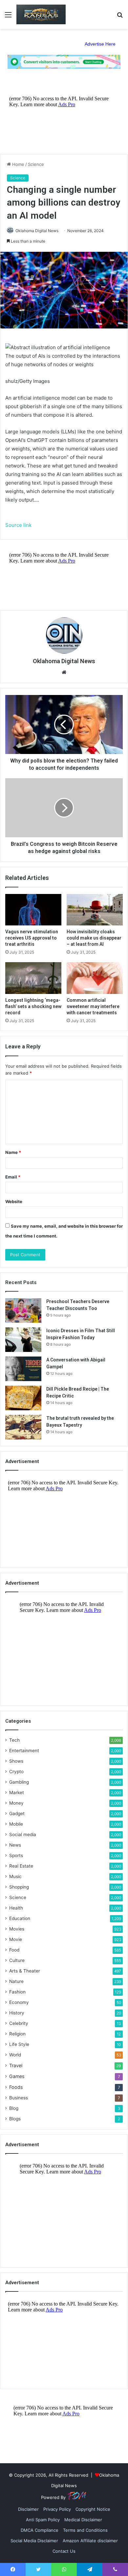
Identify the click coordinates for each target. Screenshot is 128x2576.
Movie (16, 1939)
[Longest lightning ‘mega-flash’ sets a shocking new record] (33, 978)
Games (17, 2076)
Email (13, 1177)
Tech (14, 1740)
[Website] (64, 672)
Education (20, 1918)
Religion (17, 2034)
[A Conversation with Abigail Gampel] (23, 1369)
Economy (19, 2002)
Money (16, 1803)
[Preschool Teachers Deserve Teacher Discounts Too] (23, 1310)
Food (14, 1950)
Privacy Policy (57, 2509)
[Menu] (8, 17)
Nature (16, 1981)
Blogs (15, 2119)
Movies (17, 1929)
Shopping (19, 1887)
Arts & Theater (25, 1971)
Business (19, 2098)
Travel (16, 2065)
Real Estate (21, 1866)
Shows (16, 1761)
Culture (17, 1960)
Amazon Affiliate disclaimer (90, 2541)
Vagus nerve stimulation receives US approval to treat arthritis (32, 938)
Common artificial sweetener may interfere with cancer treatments (93, 1006)
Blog (14, 2108)
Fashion (17, 1992)
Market (17, 1793)
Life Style (19, 2044)
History (17, 2013)
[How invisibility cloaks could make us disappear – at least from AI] (95, 910)
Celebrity (19, 2023)
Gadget (17, 1813)
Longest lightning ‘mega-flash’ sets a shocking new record (33, 1006)
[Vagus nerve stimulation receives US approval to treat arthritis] (33, 910)
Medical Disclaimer (83, 2520)
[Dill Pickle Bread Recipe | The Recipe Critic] (23, 1398)
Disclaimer (28, 2509)
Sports (16, 1855)
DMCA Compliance (40, 2530)
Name (13, 1152)
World (15, 2055)
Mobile (16, 1824)
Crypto (16, 1772)
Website (14, 1201)
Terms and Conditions (85, 2530)
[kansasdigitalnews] (41, 14)
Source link (18, 525)
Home (18, 164)
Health (16, 1908)
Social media (23, 1834)
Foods (16, 2087)
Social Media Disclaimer (34, 2541)
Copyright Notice (93, 2509)
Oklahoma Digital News (37, 231)
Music (15, 1876)
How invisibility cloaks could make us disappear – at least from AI (94, 938)
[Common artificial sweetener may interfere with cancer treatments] (95, 978)
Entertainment (24, 1751)
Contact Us (64, 2551)
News (15, 1845)
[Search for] (120, 17)
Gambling (19, 1782)
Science (36, 164)
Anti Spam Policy (43, 2520)
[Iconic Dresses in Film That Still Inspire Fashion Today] (23, 1340)
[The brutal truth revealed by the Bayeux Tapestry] (23, 1427)
